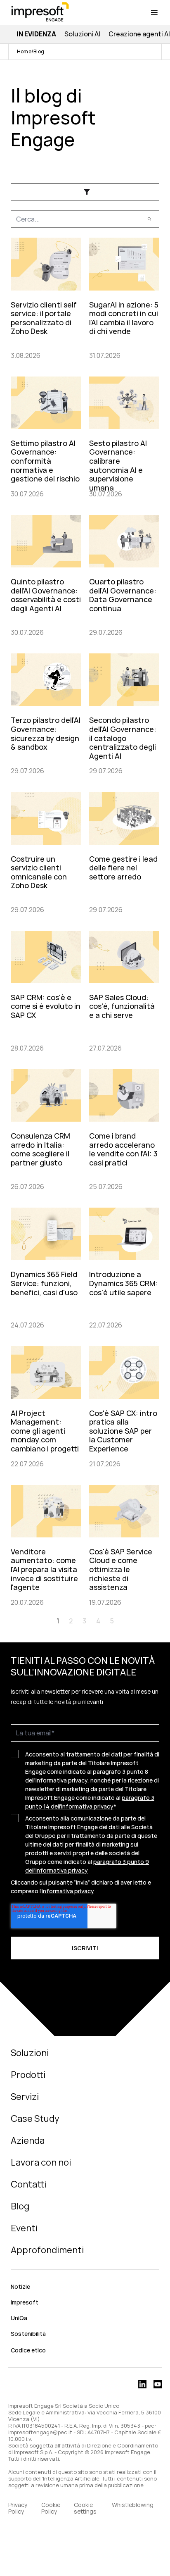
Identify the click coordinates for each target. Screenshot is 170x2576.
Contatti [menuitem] (28, 2184)
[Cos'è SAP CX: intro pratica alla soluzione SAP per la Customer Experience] (124, 1405)
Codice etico (28, 2350)
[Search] (149, 219)
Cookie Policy (51, 2508)
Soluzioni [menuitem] (30, 2053)
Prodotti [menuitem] (28, 2075)
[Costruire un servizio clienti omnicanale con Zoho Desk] (46, 851)
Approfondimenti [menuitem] (47, 2250)
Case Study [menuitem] (35, 2118)
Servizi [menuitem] (25, 2097)
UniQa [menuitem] (19, 2318)
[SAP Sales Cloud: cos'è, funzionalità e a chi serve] (124, 990)
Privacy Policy (18, 2508)
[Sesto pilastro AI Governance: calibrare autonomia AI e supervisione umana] (124, 436)
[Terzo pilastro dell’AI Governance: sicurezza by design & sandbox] (46, 713)
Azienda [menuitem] (28, 2140)
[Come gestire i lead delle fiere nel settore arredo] (124, 851)
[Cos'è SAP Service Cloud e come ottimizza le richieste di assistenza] (124, 1544)
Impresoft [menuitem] (25, 2302)
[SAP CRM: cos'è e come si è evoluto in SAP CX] (46, 990)
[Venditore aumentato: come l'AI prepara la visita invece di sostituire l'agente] (46, 1544)
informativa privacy (68, 1891)
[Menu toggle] (154, 12)
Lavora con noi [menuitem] (41, 2162)
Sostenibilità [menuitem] (28, 2334)
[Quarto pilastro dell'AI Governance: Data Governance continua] (124, 574)
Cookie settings (85, 2508)
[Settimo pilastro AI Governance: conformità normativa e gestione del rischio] (46, 436)
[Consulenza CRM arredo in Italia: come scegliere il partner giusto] (46, 1128)
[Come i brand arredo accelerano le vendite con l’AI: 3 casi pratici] (124, 1128)
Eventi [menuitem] (24, 2228)
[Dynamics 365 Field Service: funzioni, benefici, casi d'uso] (46, 1267)
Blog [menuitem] (20, 2206)
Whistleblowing (133, 2505)
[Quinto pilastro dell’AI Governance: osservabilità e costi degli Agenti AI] (46, 574)
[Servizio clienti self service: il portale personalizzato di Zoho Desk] (46, 297)
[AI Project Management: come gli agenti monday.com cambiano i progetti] (46, 1405)
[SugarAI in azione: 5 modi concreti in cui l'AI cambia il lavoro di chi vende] (124, 297)
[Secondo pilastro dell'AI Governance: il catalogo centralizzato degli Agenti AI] (124, 713)
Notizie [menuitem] (20, 2286)
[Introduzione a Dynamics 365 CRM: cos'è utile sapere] (124, 1267)
